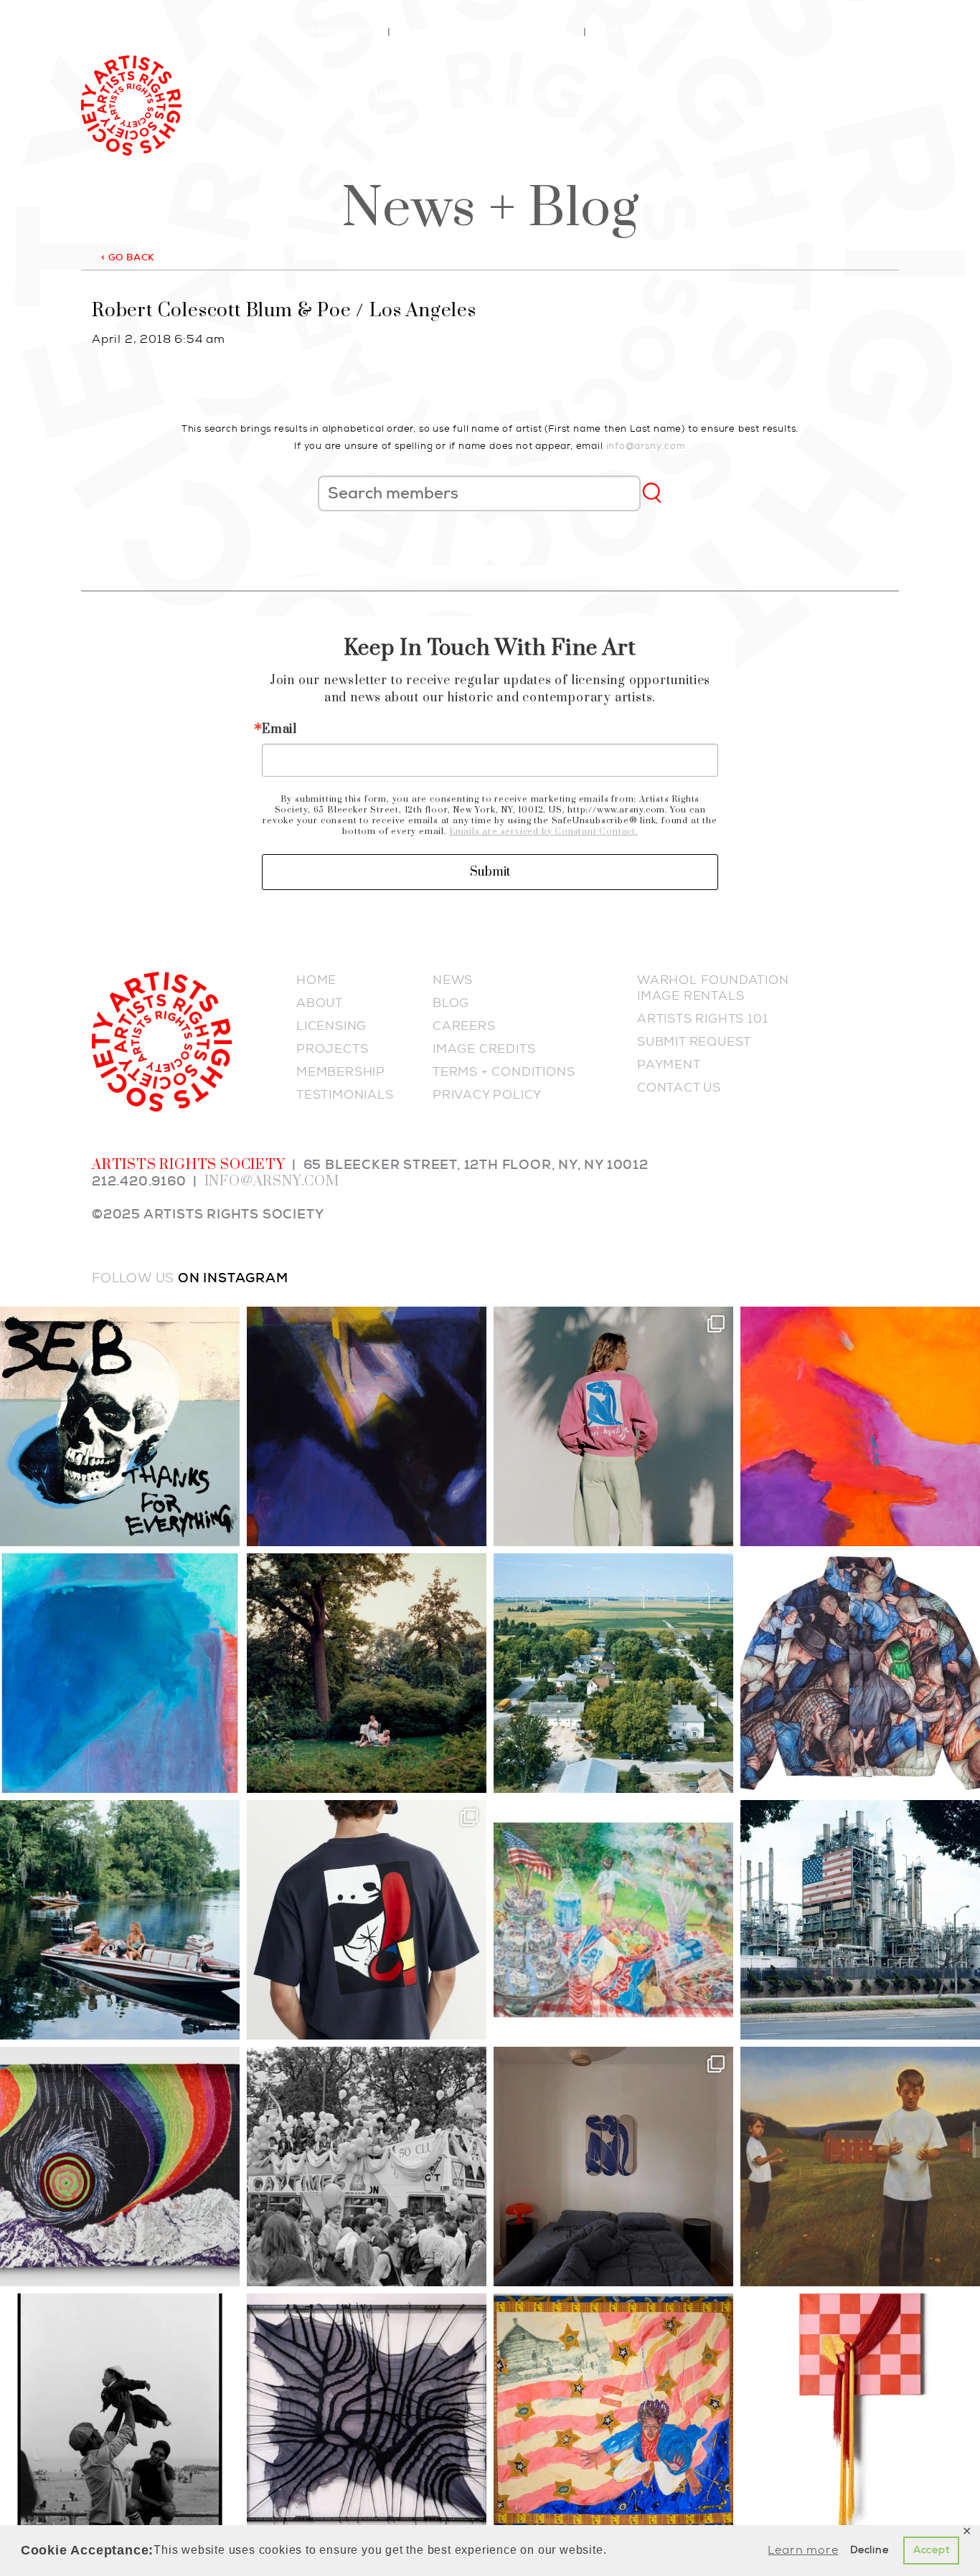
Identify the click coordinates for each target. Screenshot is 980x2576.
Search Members (321, 32)
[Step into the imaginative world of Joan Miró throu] (367, 1920)
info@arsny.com (646, 446)
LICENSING (331, 1026)
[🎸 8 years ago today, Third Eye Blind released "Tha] (120, 1426)
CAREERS (464, 1026)
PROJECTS (332, 1048)
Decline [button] (870, 2550)
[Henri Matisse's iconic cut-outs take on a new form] (613, 2167)
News (724, 96)
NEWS (453, 980)
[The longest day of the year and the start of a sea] (860, 2167)
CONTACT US (679, 1087)
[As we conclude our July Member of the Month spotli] (367, 1673)
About (806, 96)
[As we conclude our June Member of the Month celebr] (120, 2167)
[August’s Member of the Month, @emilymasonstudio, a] (860, 1426)
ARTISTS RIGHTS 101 (702, 1018)
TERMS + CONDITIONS (504, 1071)
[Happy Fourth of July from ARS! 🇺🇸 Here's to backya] (613, 1920)
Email (279, 729)
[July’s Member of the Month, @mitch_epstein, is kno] (120, 1920)
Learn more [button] (803, 2550)
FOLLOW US (133, 1278)
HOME (316, 980)
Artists (510, 96)
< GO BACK (128, 257)
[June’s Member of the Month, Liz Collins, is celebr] (860, 2413)
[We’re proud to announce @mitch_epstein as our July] (860, 1920)
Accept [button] (932, 2550)
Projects (628, 96)
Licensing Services (344, 96)
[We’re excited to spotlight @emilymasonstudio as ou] (120, 1673)
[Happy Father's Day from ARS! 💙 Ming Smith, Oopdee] (120, 2413)
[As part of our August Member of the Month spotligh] (367, 1426)
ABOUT (320, 1003)
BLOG (451, 1003)
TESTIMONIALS (345, 1094)
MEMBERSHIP (341, 1071)
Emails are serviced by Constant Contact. (543, 832)
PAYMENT (669, 1064)
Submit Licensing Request (487, 32)
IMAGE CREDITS (484, 1048)
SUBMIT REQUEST (694, 1041)
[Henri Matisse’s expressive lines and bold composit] (613, 1426)
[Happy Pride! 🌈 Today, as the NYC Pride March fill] (367, 2167)
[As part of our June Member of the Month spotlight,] (367, 2413)
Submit (490, 872)
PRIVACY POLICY (487, 1094)
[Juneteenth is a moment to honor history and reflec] (613, 2413)
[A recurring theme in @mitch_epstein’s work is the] (613, 1673)
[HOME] (131, 103)
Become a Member (656, 32)
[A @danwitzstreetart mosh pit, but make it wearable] (860, 1673)
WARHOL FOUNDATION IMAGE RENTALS (713, 988)
